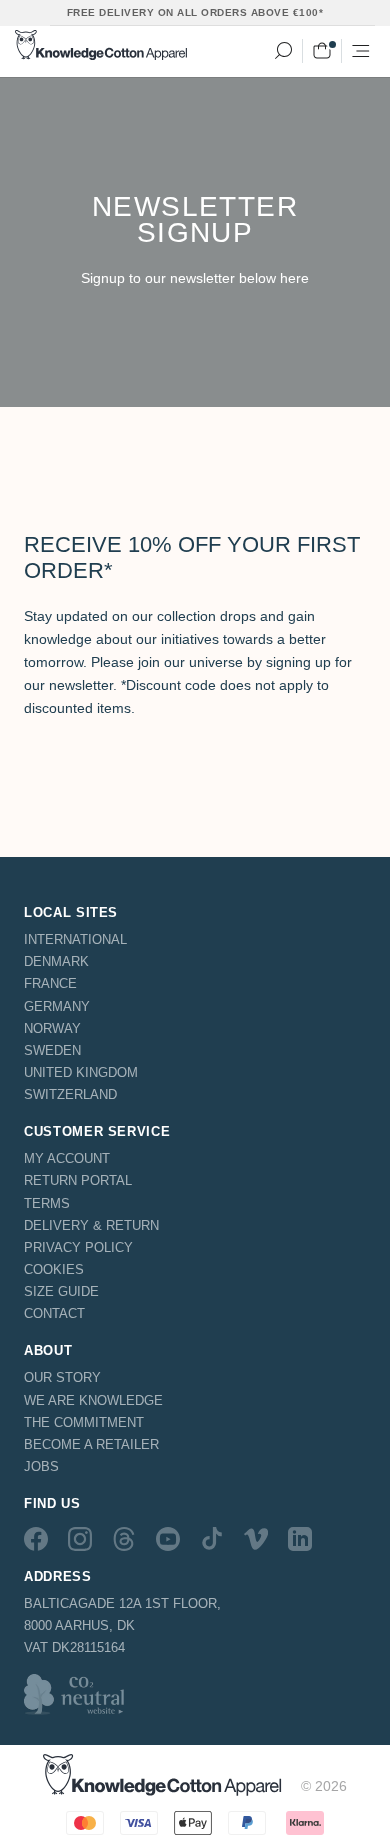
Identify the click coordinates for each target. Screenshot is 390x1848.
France (50, 983)
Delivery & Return (91, 1225)
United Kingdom (81, 1072)
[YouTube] (168, 1538)
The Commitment (84, 1422)
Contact (54, 1313)
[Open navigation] (361, 51)
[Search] (283, 51)
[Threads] (124, 1538)
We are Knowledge (93, 1400)
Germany (57, 1006)
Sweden (52, 1050)
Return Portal (78, 1180)
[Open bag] (322, 51)
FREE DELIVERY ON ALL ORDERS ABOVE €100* (195, 12)
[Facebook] (36, 1538)
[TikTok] (212, 1538)
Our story (62, 1377)
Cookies (54, 1269)
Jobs (41, 1466)
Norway (52, 1028)
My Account (67, 1158)
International (75, 939)
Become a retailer (91, 1444)
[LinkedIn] (300, 1538)
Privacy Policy (78, 1247)
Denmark (56, 961)
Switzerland (70, 1094)
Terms (47, 1203)
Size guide (61, 1291)
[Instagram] (80, 1538)
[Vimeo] (256, 1538)
